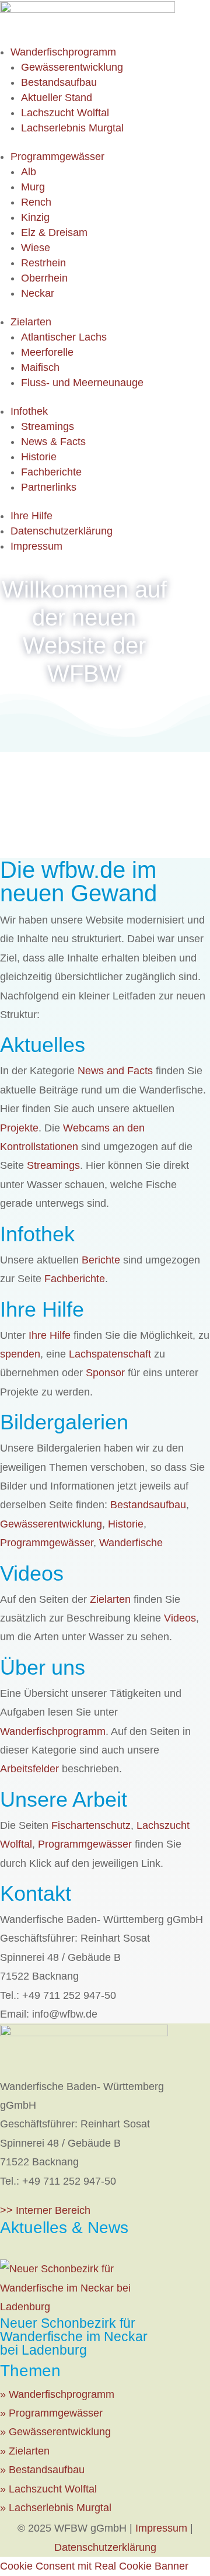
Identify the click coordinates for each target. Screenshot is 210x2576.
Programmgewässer (57, 157)
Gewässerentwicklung (72, 67)
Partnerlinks (49, 487)
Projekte (19, 1128)
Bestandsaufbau (59, 82)
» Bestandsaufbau (42, 2470)
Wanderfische (131, 1543)
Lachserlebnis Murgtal (72, 128)
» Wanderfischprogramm (57, 2394)
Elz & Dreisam (54, 232)
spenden (20, 1354)
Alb (29, 172)
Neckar (38, 293)
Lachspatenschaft (110, 1354)
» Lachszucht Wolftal (48, 2489)
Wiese (36, 248)
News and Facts (115, 1071)
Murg (33, 187)
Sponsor (105, 1373)
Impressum (36, 546)
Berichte (101, 1260)
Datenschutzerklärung (62, 531)
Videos (180, 1618)
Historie (39, 457)
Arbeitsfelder (29, 1769)
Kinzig (35, 217)
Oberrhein (44, 278)
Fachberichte (51, 472)
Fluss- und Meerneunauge (82, 383)
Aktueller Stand (57, 98)
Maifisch (40, 367)
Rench (36, 202)
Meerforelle (47, 352)
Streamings (48, 426)
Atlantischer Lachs (64, 337)
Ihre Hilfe (32, 516)
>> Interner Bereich (45, 2210)
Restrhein (43, 263)
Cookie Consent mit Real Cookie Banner (94, 2566)
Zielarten (31, 322)
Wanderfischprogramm (63, 52)
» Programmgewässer (51, 2413)
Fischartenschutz (91, 1825)
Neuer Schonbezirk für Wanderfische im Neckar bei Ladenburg (74, 2337)
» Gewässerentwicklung (55, 2432)
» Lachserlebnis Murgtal (56, 2508)
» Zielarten (25, 2451)
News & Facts (53, 442)
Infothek (29, 411)
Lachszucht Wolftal (65, 113)
